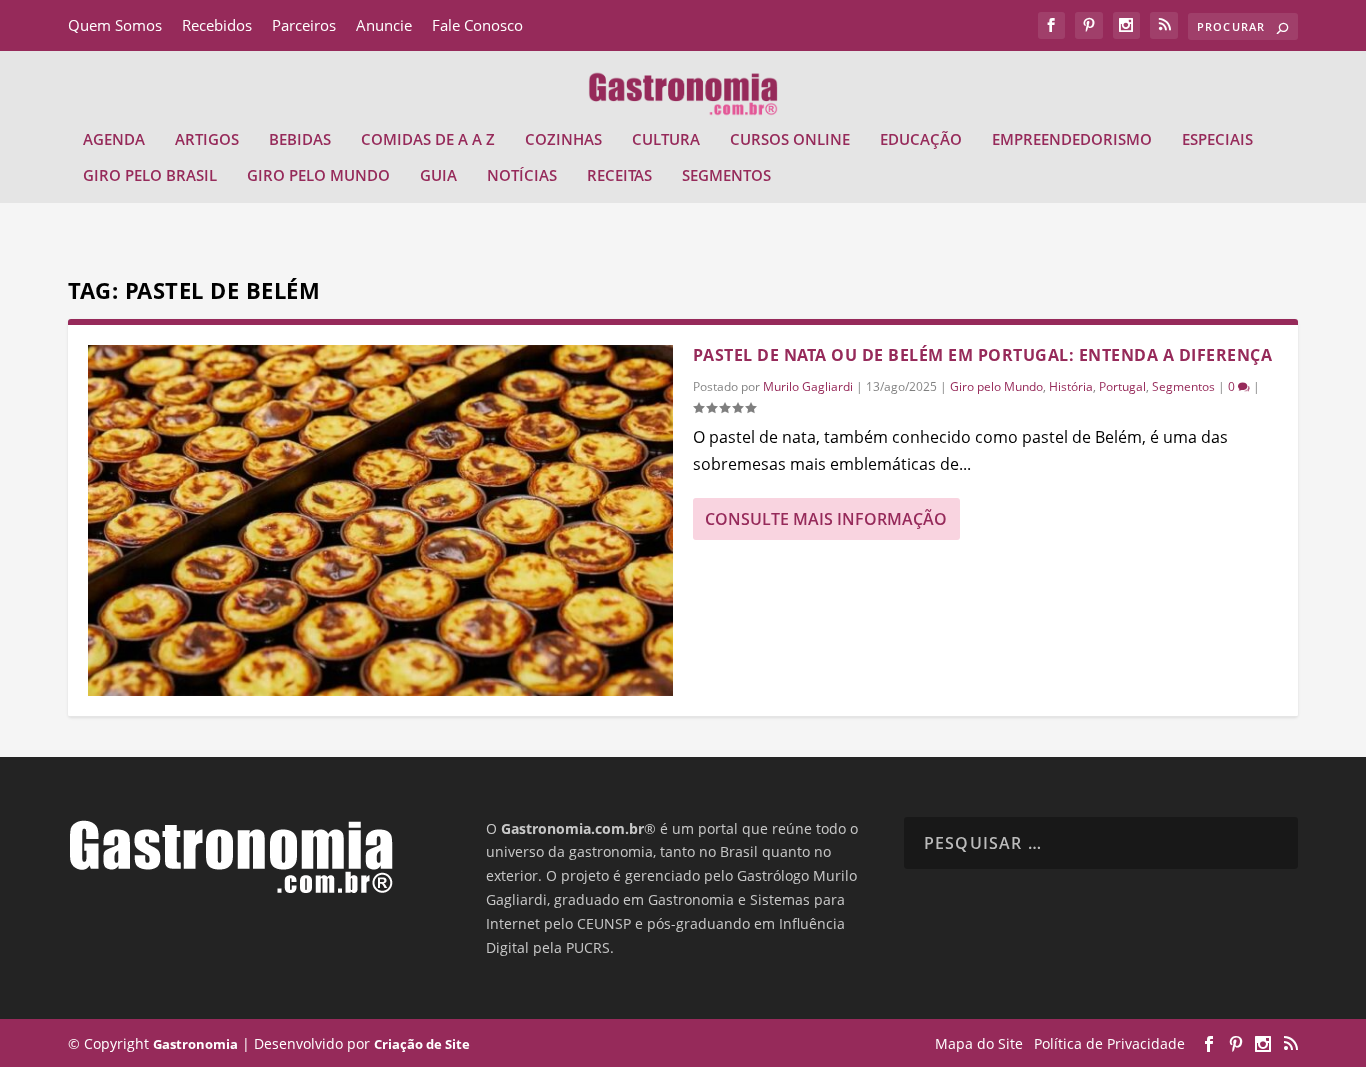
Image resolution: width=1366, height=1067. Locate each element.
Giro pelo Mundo (318, 176)
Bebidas (300, 140)
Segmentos (726, 176)
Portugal (1122, 386)
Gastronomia (195, 1044)
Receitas (619, 176)
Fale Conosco (477, 25)
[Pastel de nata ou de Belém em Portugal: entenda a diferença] (380, 520)
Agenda (114, 140)
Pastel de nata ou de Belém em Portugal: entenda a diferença (983, 355)
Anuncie (384, 25)
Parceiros (304, 25)
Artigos (207, 140)
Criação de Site (422, 1044)
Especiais (1217, 140)
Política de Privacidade (1109, 1043)
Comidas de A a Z (428, 140)
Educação (921, 140)
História (1071, 386)
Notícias (522, 176)
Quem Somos (115, 25)
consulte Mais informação (826, 519)
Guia (438, 176)
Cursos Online (790, 140)
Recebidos (217, 25)
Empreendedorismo (1072, 140)
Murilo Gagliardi (808, 386)
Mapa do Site (979, 1043)
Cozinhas (563, 140)
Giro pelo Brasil (150, 176)
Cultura (666, 140)
